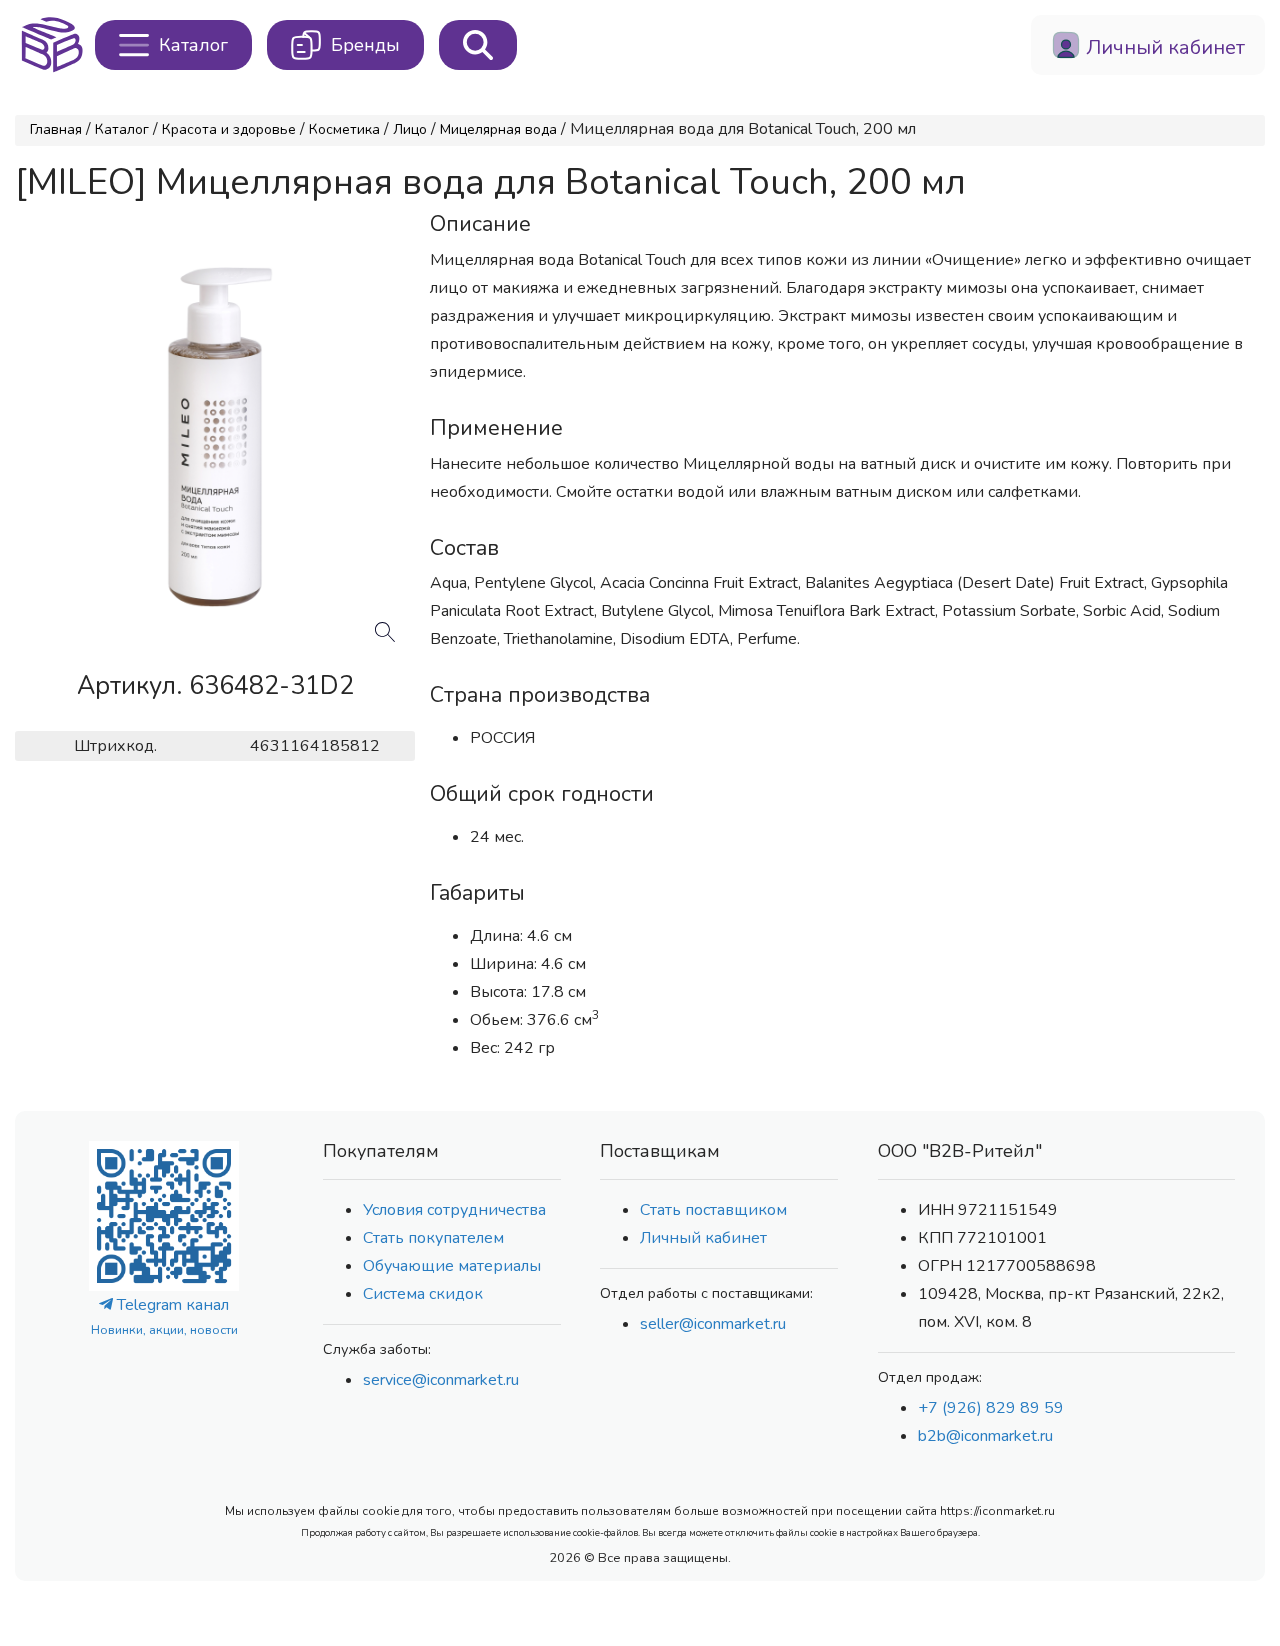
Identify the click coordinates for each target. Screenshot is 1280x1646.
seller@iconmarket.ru (713, 1324)
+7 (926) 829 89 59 (991, 1408)
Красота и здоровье (229, 129)
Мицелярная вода (498, 129)
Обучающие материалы (452, 1266)
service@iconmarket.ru (441, 1380)
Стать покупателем (433, 1238)
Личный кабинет (703, 1238)
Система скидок (423, 1294)
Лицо (410, 129)
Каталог (122, 129)
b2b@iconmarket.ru (985, 1436)
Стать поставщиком (713, 1210)
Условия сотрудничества (454, 1210)
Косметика (344, 129)
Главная (56, 129)
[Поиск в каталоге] (478, 45)
